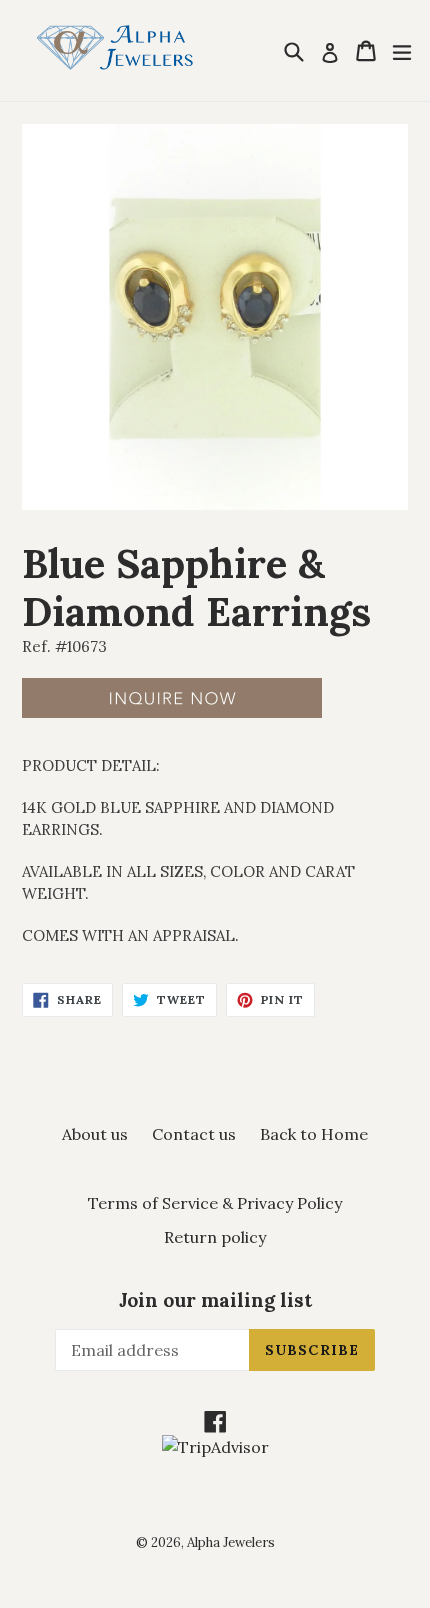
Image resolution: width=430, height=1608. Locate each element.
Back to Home (314, 1134)
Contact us (194, 1134)
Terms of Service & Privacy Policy (215, 1203)
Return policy (215, 1237)
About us (95, 1134)
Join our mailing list (215, 1300)
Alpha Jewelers (231, 1542)
